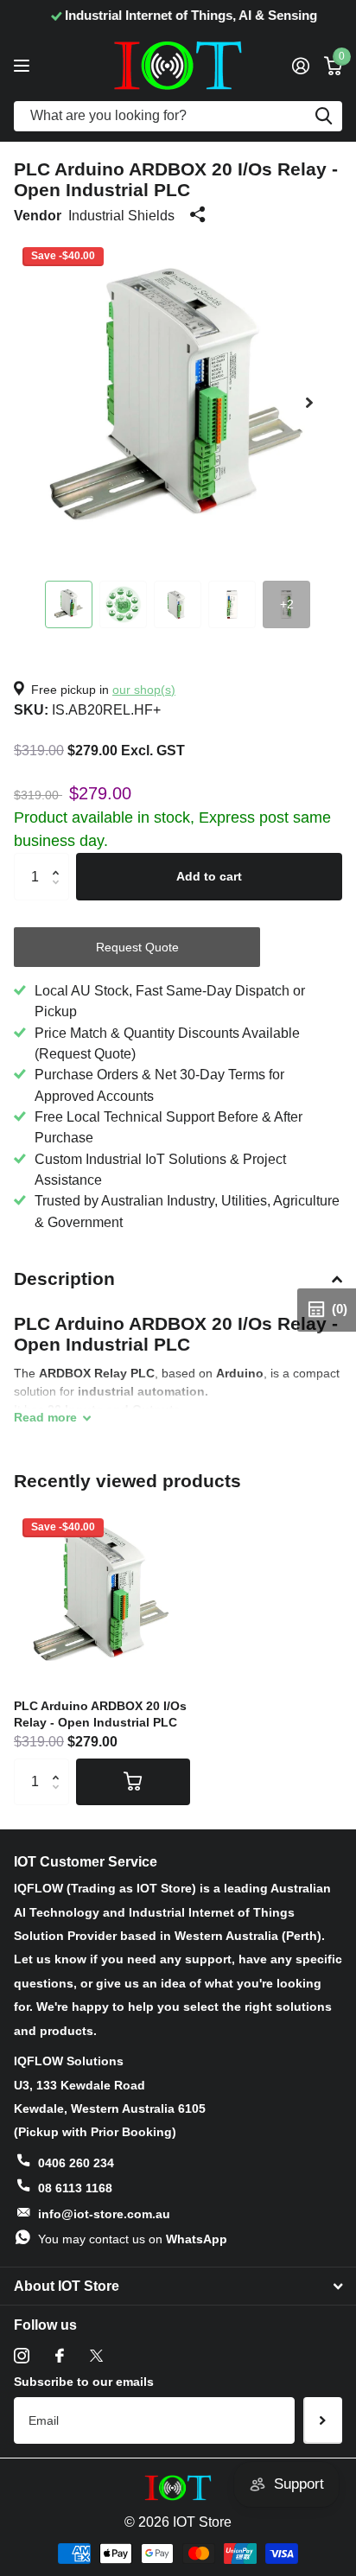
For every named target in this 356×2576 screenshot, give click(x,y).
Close (178, 2287)
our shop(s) (144, 690)
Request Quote (137, 947)
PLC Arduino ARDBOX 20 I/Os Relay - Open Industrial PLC (100, 1714)
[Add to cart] (133, 1782)
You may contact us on (133, 2239)
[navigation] (69, 604)
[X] (96, 2356)
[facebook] (60, 2356)
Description (64, 1278)
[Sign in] (300, 66)
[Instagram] (22, 2356)
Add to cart (209, 876)
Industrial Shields (121, 215)
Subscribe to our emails (84, 2382)
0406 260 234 (76, 2163)
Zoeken (323, 116)
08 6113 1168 (75, 2188)
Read (45, 1417)
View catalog (24, 65)
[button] (309, 403)
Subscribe (323, 2420)
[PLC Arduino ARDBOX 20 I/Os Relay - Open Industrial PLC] (102, 1598)
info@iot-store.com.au (104, 2214)
